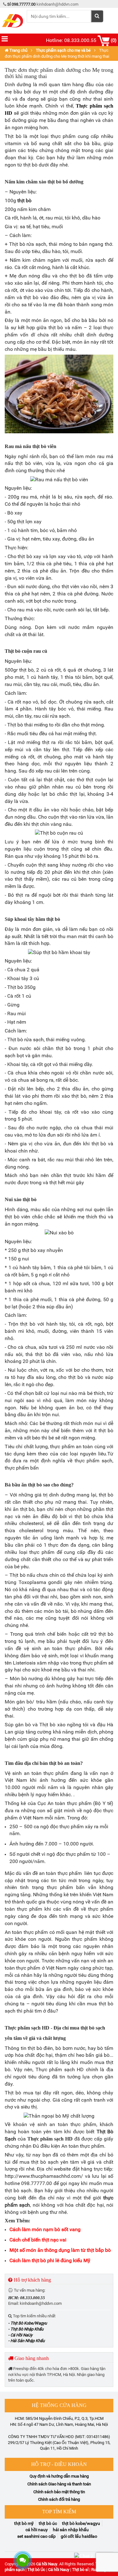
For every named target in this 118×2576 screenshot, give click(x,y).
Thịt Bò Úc (48, 2523)
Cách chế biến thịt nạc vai (39, 2240)
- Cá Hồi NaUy (20, 2335)
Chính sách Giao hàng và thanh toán (59, 2484)
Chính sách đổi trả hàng (59, 2499)
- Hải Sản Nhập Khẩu (26, 2341)
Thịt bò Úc (36, 2570)
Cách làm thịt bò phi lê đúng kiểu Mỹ (50, 2260)
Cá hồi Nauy (47, 2564)
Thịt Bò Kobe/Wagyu (81, 2523)
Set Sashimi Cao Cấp (37, 2536)
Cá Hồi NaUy (37, 2530)
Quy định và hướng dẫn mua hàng (59, 2476)
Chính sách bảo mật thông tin (59, 2492)
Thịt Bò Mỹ (24, 2523)
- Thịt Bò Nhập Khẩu (26, 2329)
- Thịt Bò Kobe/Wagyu (28, 2323)
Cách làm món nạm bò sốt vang (46, 2229)
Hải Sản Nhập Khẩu (71, 2530)
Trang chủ (18, 50)
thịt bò (24, 201)
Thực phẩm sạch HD (50, 2139)
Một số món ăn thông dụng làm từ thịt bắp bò (60, 2250)
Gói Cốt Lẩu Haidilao (79, 2536)
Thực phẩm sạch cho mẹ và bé (63, 50)
